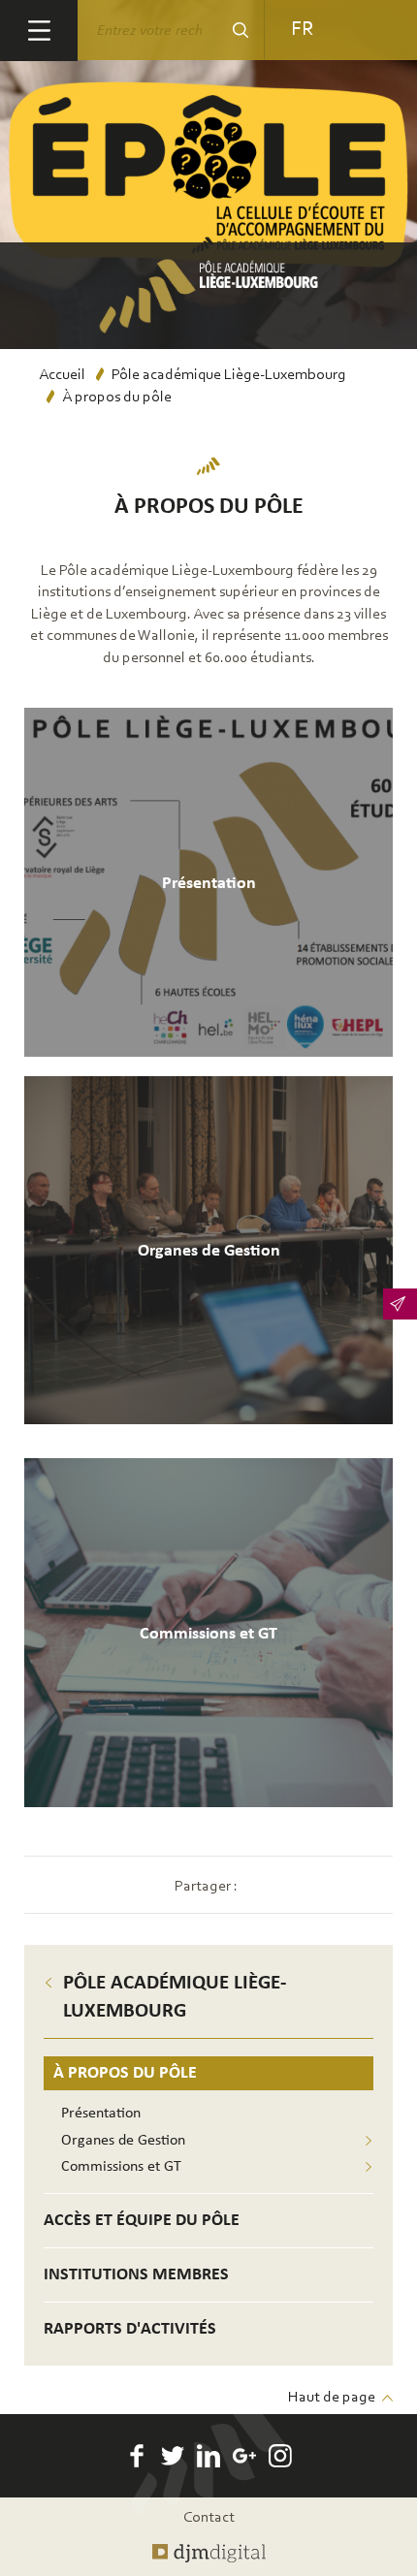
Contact (209, 2518)
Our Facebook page (137, 2456)
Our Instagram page (280, 2456)
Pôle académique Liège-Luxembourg (229, 375)
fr (302, 30)
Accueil (62, 375)
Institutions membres (136, 2275)
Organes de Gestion (123, 2141)
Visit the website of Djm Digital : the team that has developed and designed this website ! (209, 2554)
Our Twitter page (173, 2456)
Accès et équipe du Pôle (142, 2221)
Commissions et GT (121, 2167)
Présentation (101, 2114)
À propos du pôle (125, 2073)
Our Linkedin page (208, 2456)
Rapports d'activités (130, 2329)
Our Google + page (244, 2456)
